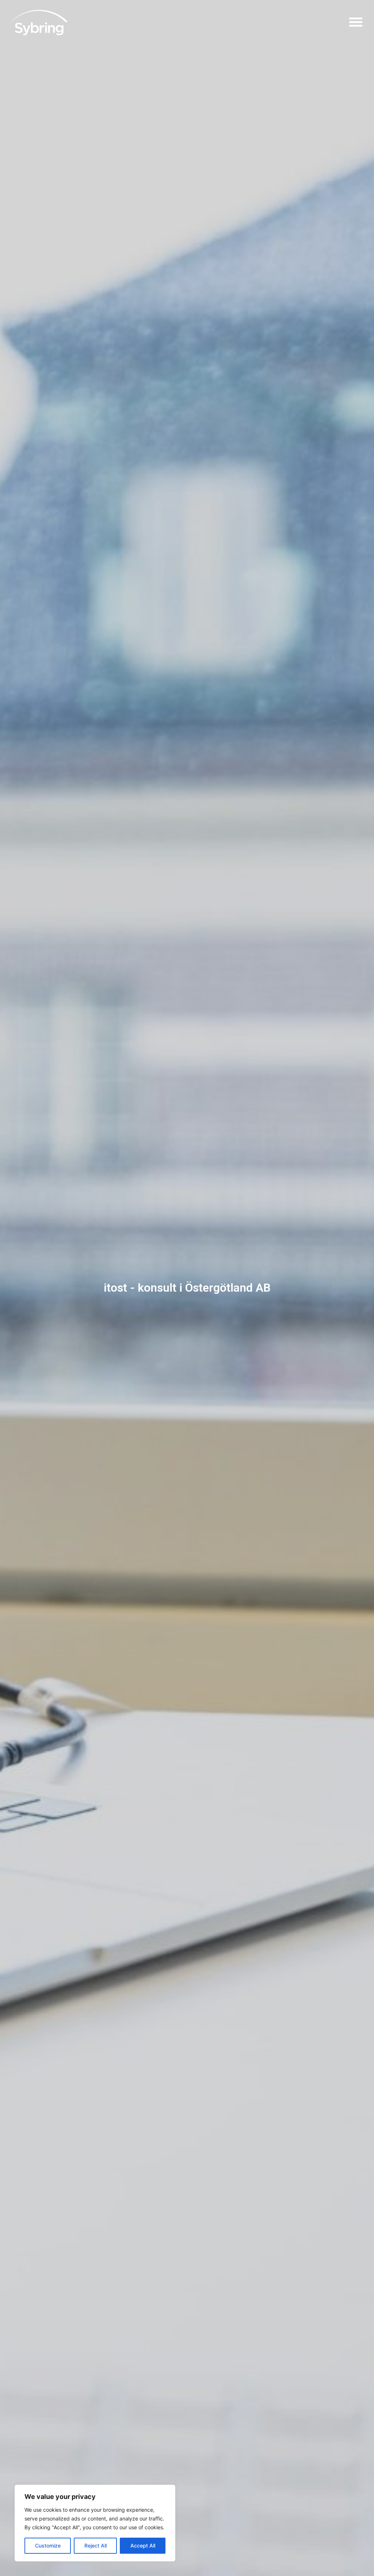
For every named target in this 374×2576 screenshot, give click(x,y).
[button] (356, 22)
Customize (48, 2546)
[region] (95, 2523)
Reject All (96, 2546)
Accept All (143, 2546)
